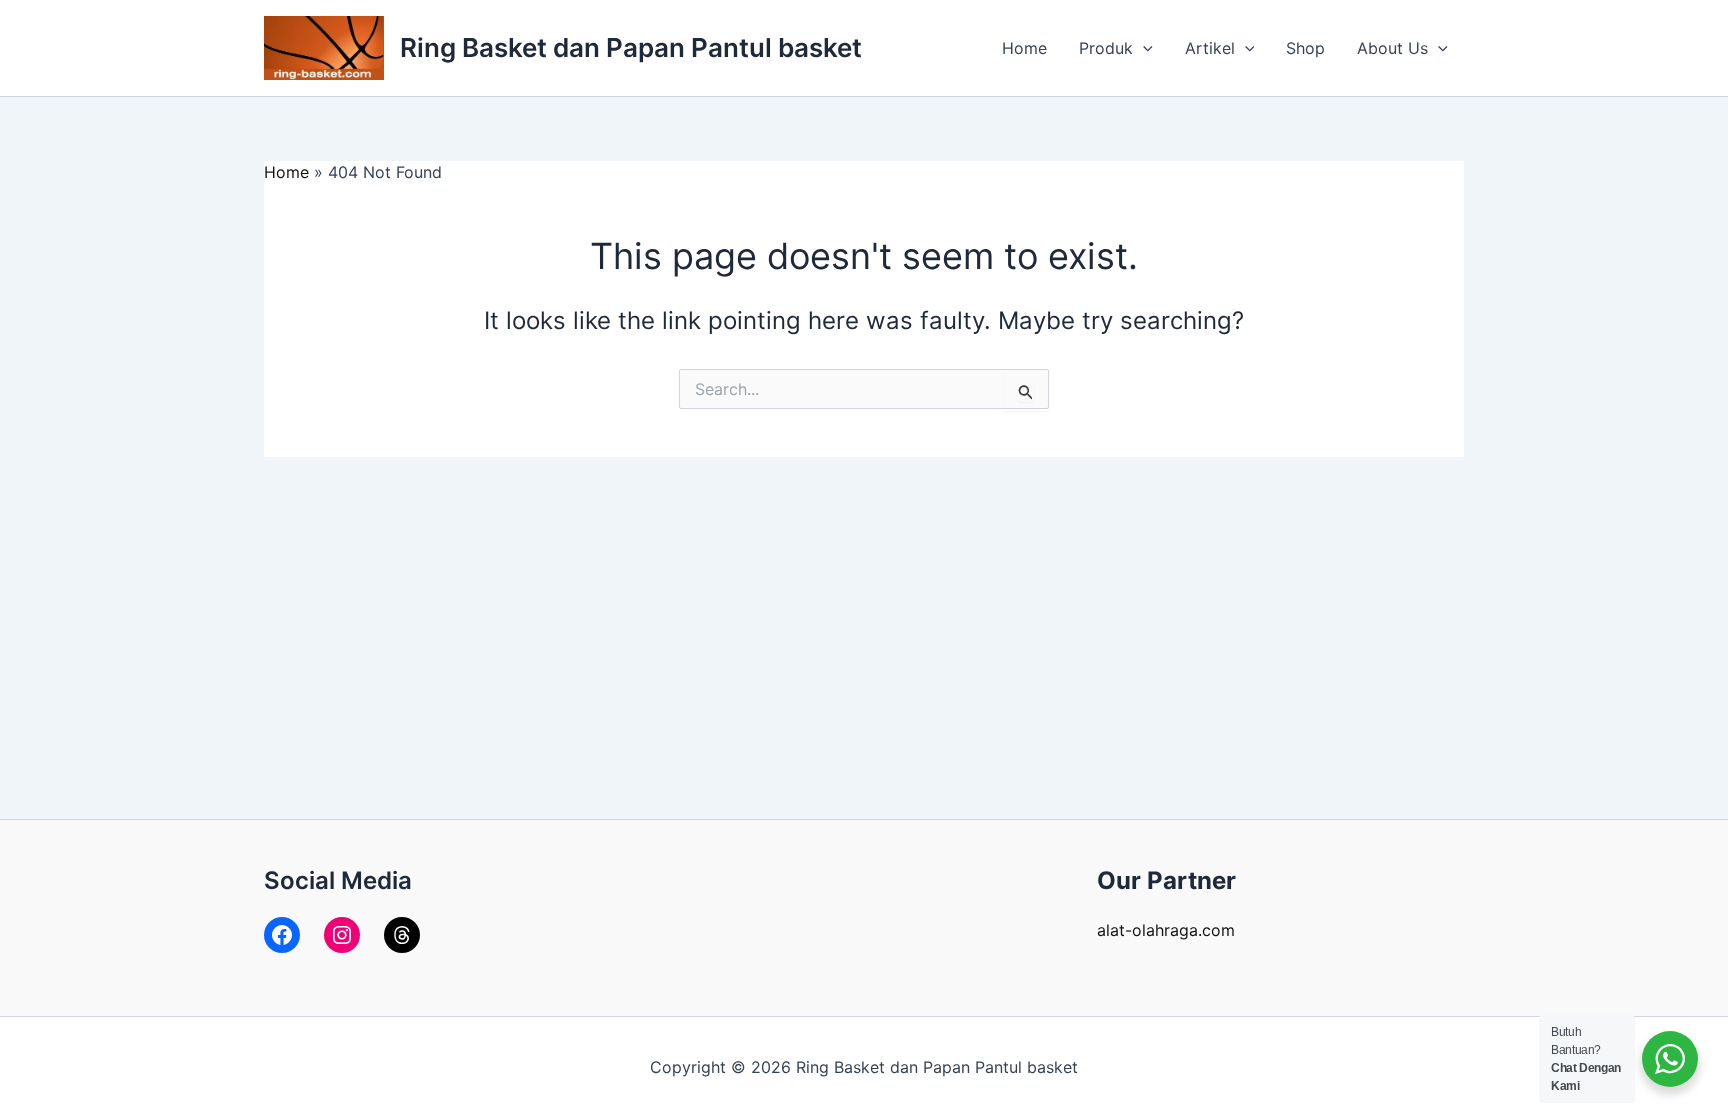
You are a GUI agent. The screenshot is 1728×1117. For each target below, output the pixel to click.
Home (1024, 48)
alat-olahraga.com (1166, 930)
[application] (1143, 48)
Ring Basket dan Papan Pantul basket (631, 47)
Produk (1106, 48)
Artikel (1210, 48)
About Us (1392, 48)
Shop (1305, 48)
